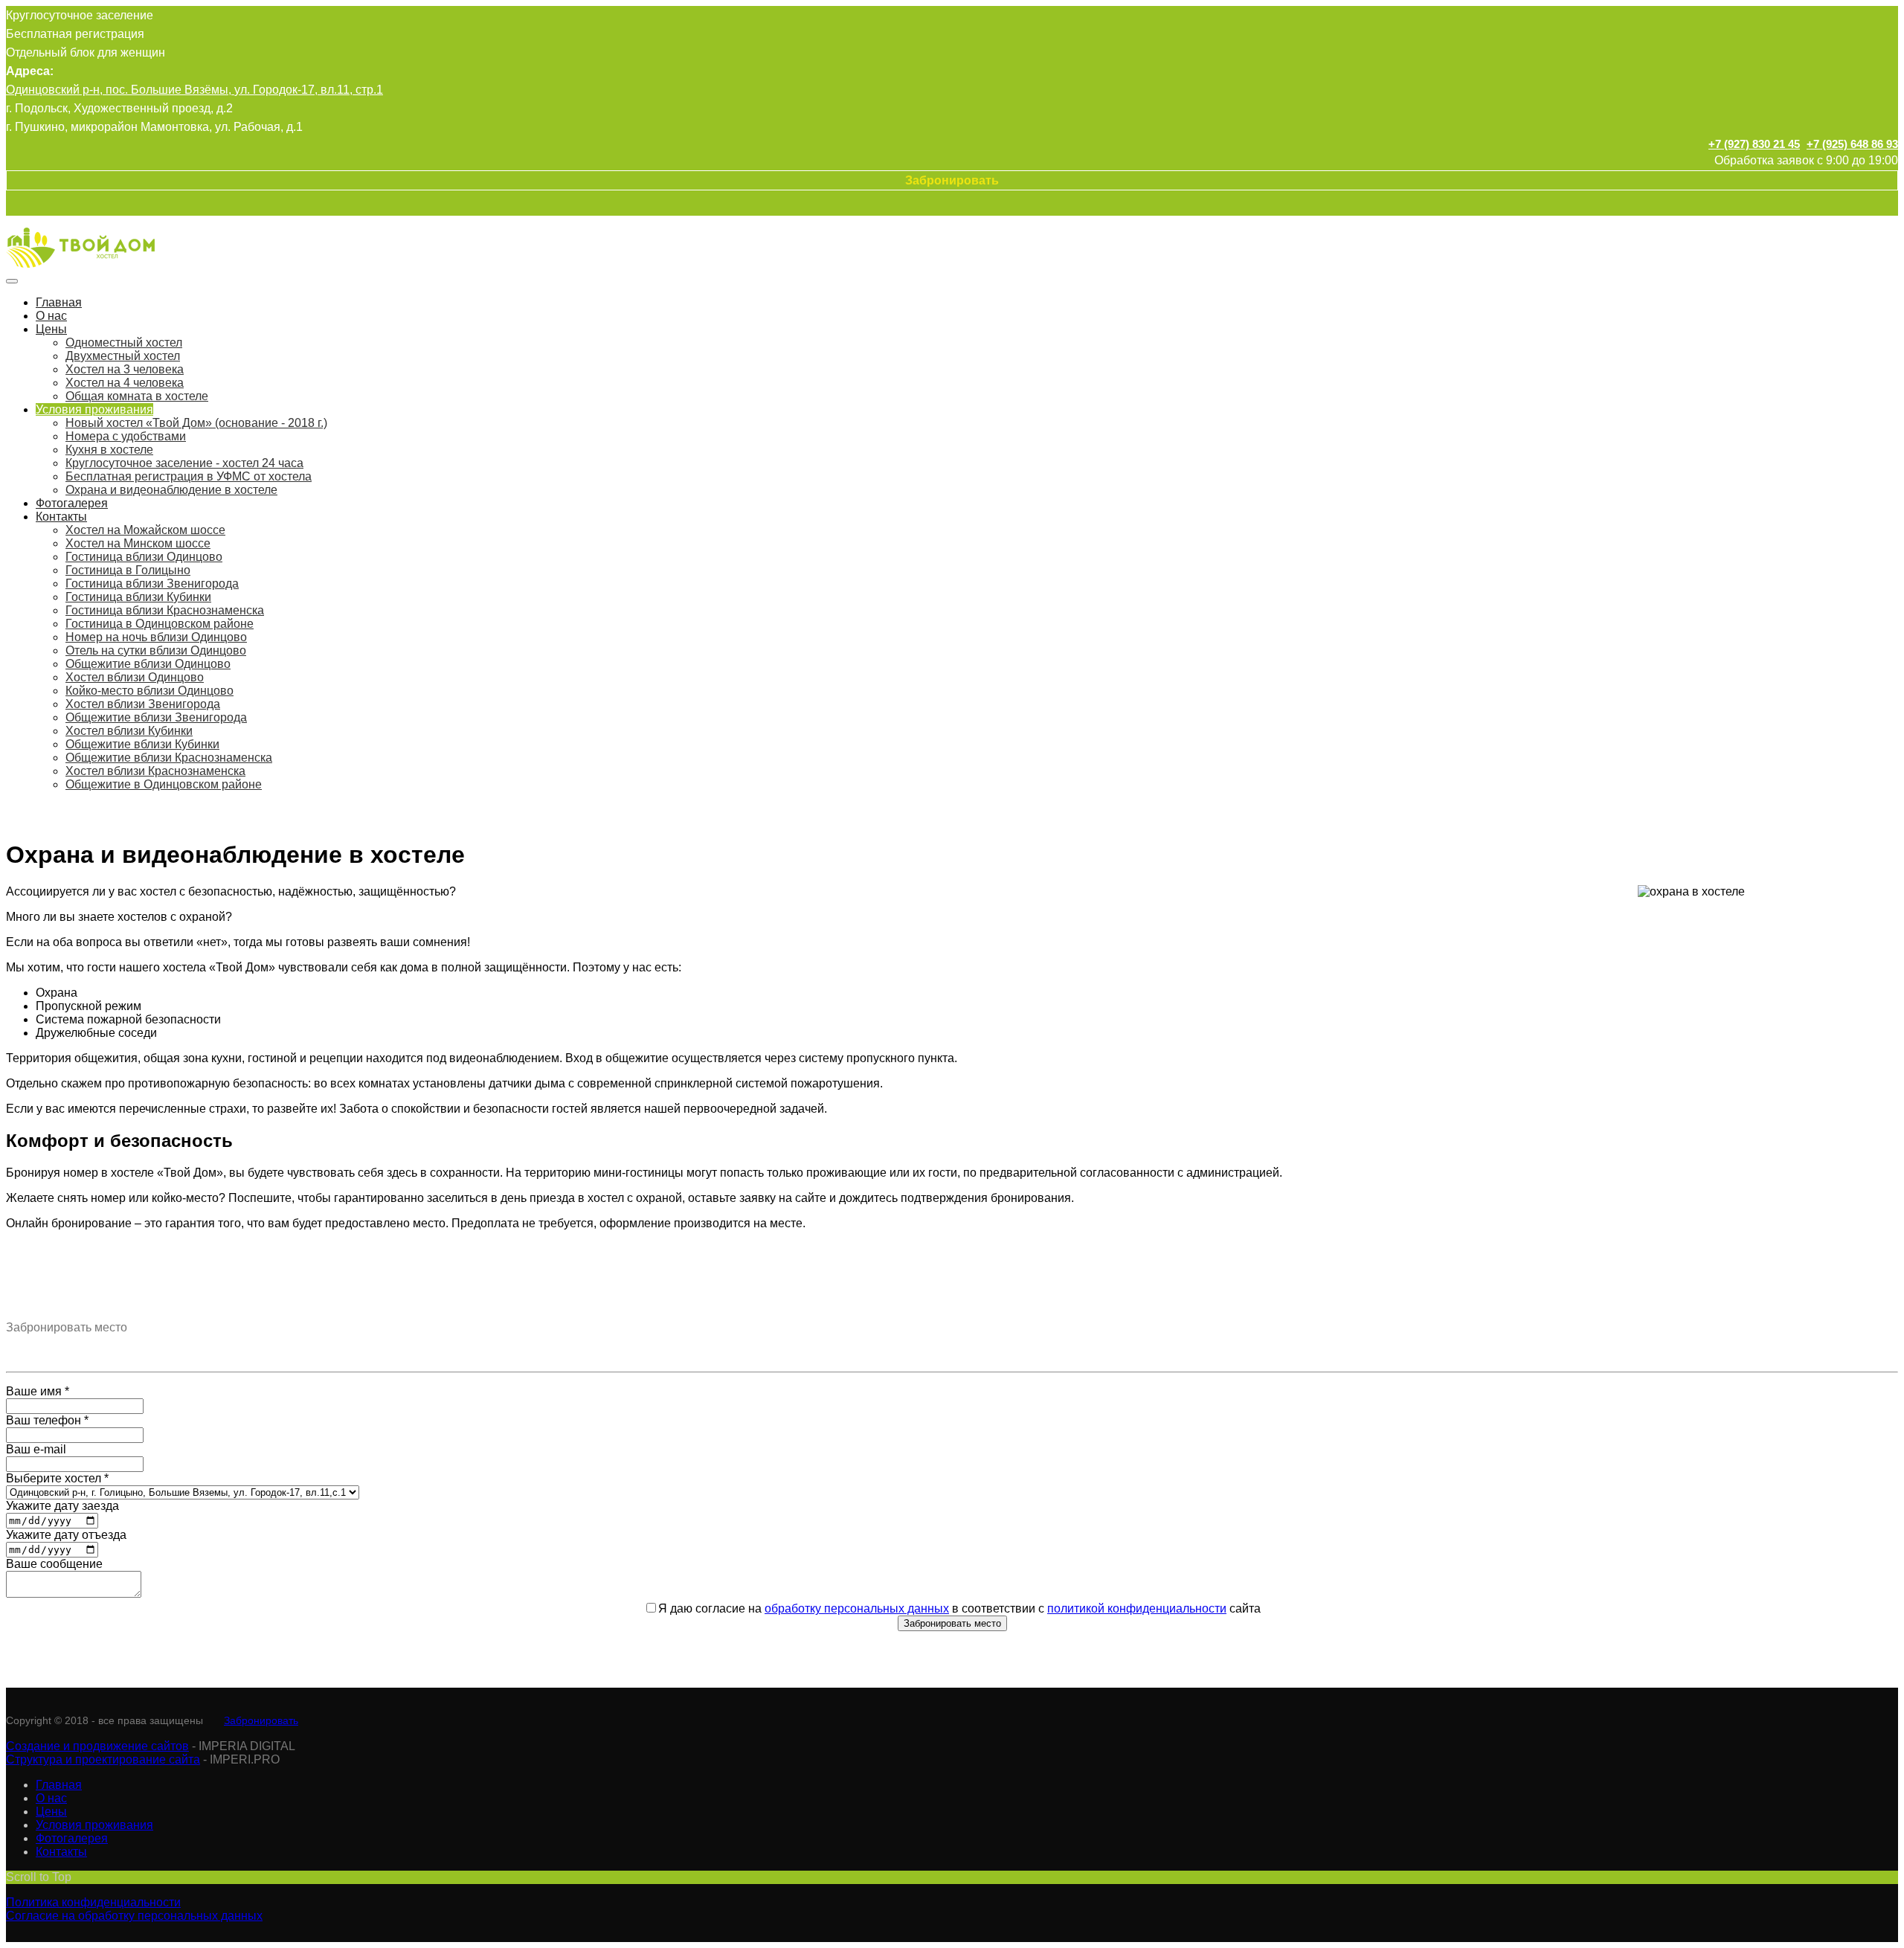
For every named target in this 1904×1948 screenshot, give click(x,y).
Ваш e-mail (36, 1449)
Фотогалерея (72, 503)
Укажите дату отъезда (66, 1535)
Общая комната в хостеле (137, 396)
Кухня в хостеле (109, 450)
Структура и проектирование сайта (103, 1759)
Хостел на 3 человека (125, 369)
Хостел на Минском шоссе (138, 543)
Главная (59, 302)
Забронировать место (952, 1623)
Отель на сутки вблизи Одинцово (156, 650)
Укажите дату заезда (62, 1506)
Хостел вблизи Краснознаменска (155, 771)
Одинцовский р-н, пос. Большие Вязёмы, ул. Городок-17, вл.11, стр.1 (194, 90)
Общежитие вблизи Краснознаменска (169, 758)
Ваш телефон (47, 1420)
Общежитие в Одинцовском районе (164, 784)
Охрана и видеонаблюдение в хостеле (171, 490)
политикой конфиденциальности (1137, 1608)
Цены (51, 329)
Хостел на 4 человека (125, 383)
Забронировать (261, 1720)
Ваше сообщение (54, 1564)
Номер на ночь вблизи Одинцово (156, 637)
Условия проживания (94, 409)
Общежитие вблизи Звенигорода (156, 717)
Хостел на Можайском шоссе (145, 530)
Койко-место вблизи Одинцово (149, 691)
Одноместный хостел (124, 343)
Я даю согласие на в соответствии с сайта (959, 1608)
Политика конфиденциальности (93, 1902)
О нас (51, 316)
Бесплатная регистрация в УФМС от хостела (189, 476)
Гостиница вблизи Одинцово (144, 557)
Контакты (61, 517)
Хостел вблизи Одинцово (135, 677)
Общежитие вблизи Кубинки (142, 744)
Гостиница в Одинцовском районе (160, 624)
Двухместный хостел (123, 356)
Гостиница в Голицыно (128, 570)
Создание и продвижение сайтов (97, 1746)
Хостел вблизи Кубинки (129, 731)
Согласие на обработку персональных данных (134, 1916)
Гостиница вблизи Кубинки (138, 597)
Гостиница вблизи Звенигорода (152, 584)
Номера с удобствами (126, 436)
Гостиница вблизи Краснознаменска (165, 610)
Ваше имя (38, 1391)
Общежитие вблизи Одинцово (148, 664)
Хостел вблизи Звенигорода (143, 704)
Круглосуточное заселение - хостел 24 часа (184, 463)
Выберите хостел (57, 1478)
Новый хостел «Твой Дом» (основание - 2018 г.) (196, 423)
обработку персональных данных (857, 1608)
